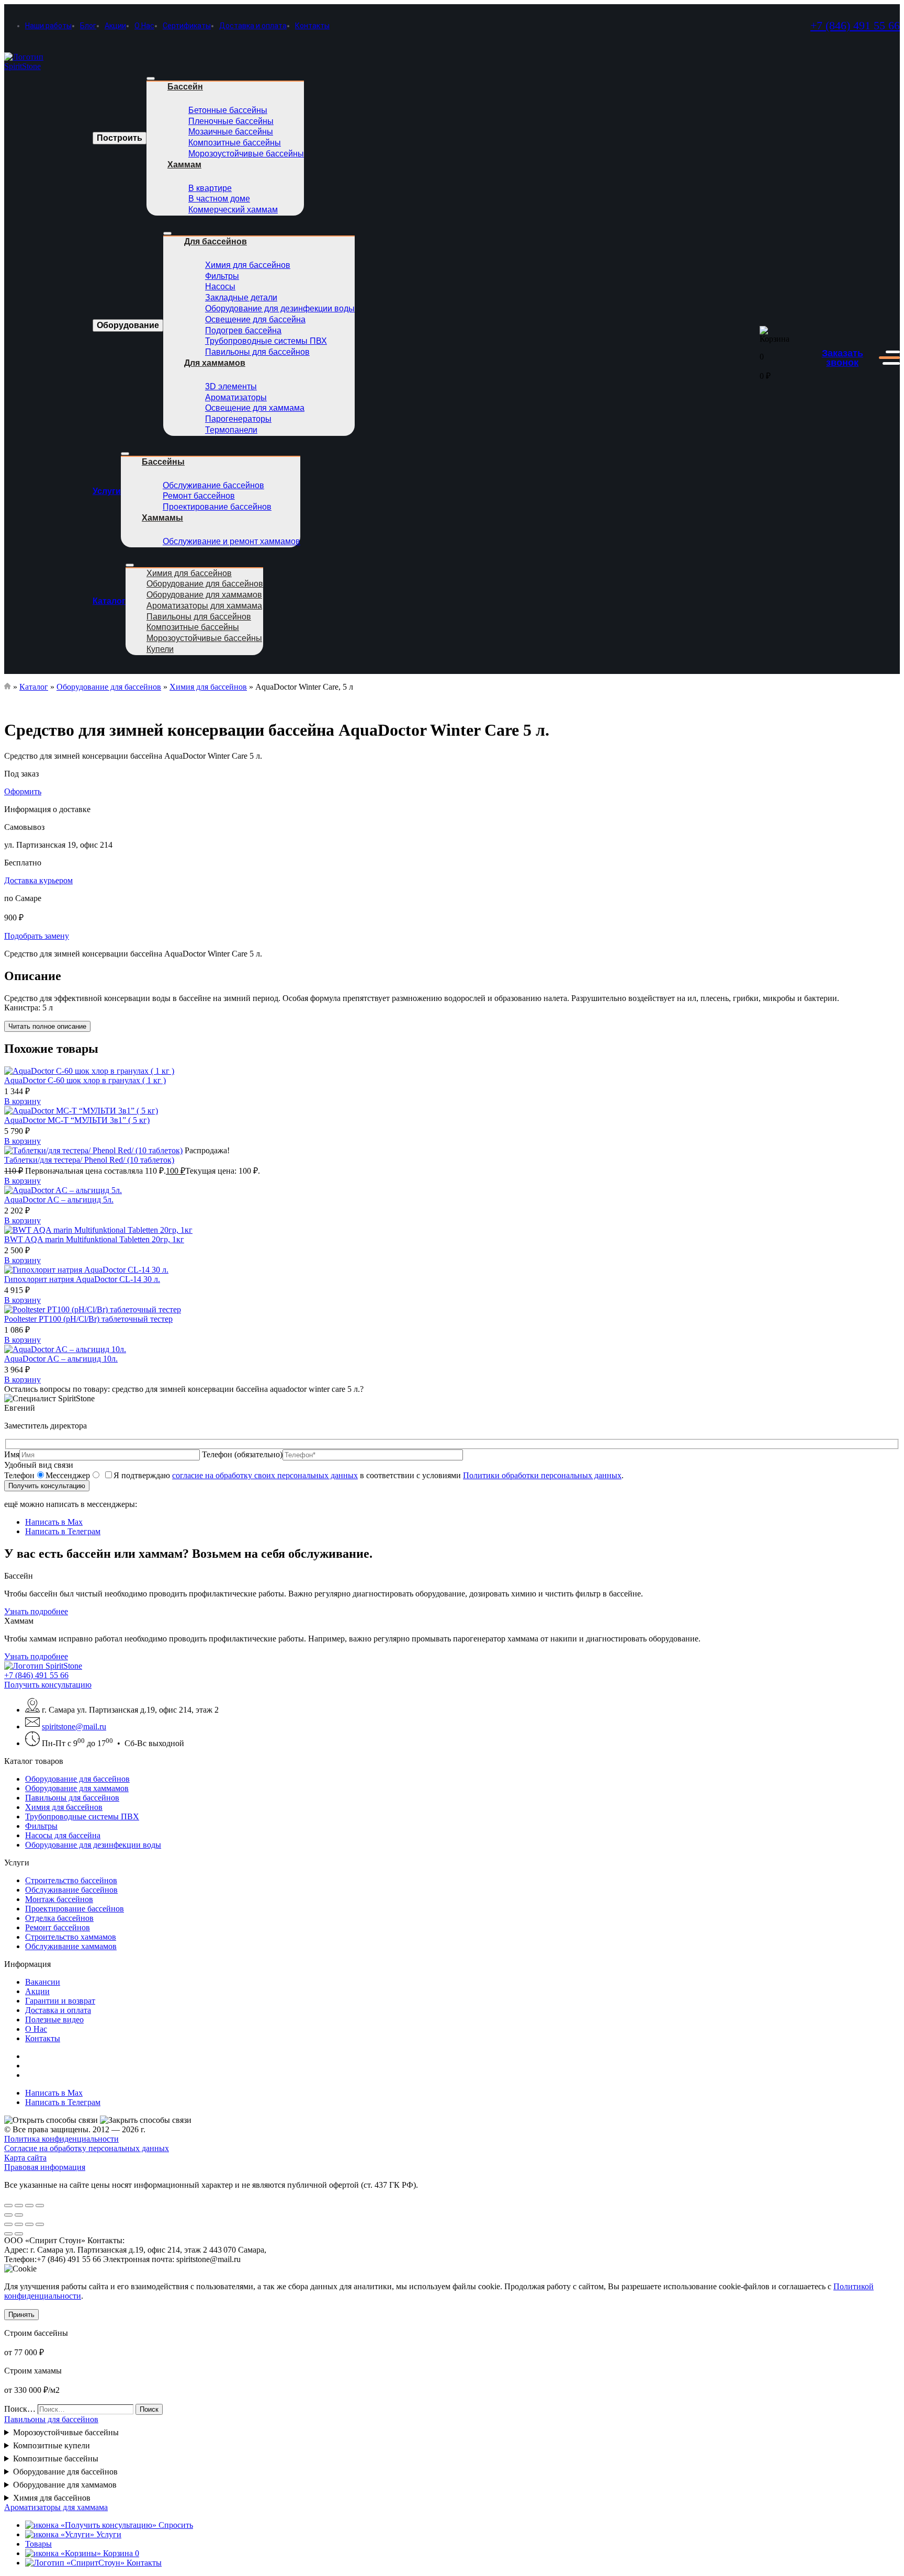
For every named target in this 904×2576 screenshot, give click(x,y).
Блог (88, 26)
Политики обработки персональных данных (542, 1475)
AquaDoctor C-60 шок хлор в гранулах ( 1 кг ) (85, 1080)
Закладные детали (241, 297)
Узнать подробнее (36, 1611)
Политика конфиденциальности (61, 2139)
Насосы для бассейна (63, 1835)
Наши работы (48, 26)
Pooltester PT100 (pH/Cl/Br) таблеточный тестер (88, 1319)
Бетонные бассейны (228, 110)
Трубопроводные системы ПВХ (266, 341)
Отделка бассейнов (59, 1918)
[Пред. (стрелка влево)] (8, 2234)
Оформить (23, 791)
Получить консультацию (47, 1486)
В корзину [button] (22, 1101)
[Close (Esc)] (8, 2206)
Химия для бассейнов (248, 265)
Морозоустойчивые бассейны (246, 154)
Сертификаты (187, 26)
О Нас (144, 26)
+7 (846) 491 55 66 (855, 25)
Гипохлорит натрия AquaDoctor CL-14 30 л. (82, 1279)
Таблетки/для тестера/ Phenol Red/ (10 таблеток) (89, 1160)
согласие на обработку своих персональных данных (265, 1475)
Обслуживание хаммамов (71, 1946)
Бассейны (163, 462)
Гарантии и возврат (60, 2001)
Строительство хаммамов (71, 1937)
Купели (160, 649)
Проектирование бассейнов (217, 507)
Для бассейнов (216, 241)
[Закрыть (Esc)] (40, 2224)
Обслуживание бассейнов (213, 485)
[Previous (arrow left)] (8, 2215)
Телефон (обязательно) (242, 1454)
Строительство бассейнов (71, 1880)
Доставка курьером (38, 880)
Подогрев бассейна (243, 330)
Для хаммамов (215, 363)
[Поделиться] (29, 2224)
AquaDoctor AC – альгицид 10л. (61, 1359)
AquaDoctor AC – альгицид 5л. (59, 1200)
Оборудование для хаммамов (204, 595)
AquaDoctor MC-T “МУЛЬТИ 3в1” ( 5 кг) (77, 1120)
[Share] (19, 2206)
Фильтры (222, 276)
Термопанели (231, 430)
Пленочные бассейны (231, 121)
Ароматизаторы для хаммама (204, 606)
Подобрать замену (37, 936)
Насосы (220, 286)
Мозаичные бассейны (231, 132)
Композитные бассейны (235, 143)
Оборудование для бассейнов (205, 584)
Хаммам (184, 165)
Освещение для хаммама (255, 408)
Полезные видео (54, 2020)
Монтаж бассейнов (59, 1899)
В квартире (210, 188)
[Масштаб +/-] (8, 2224)
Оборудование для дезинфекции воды (280, 308)
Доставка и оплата (253, 26)
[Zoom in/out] (40, 2206)
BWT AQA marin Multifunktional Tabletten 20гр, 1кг (94, 1239)
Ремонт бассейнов (199, 496)
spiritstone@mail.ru (74, 1726)
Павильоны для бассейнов (257, 352)
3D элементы (231, 386)
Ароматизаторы (236, 397)
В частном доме (219, 199)
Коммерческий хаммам (233, 210)
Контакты (312, 26)
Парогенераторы (238, 419)
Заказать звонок (843, 358)
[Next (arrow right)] (19, 2215)
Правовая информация (45, 2167)
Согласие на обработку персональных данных (87, 2148)
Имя (12, 1454)
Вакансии (43, 1982)
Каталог (34, 687)
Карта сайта (25, 2158)
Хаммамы (162, 518)
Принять (21, 2315)
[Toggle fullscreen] (29, 2206)
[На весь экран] (19, 2224)
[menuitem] (425, 138)
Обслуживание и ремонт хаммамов (231, 541)
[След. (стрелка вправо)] (19, 2234)
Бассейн (185, 87)
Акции (115, 26)
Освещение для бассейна (255, 319)
